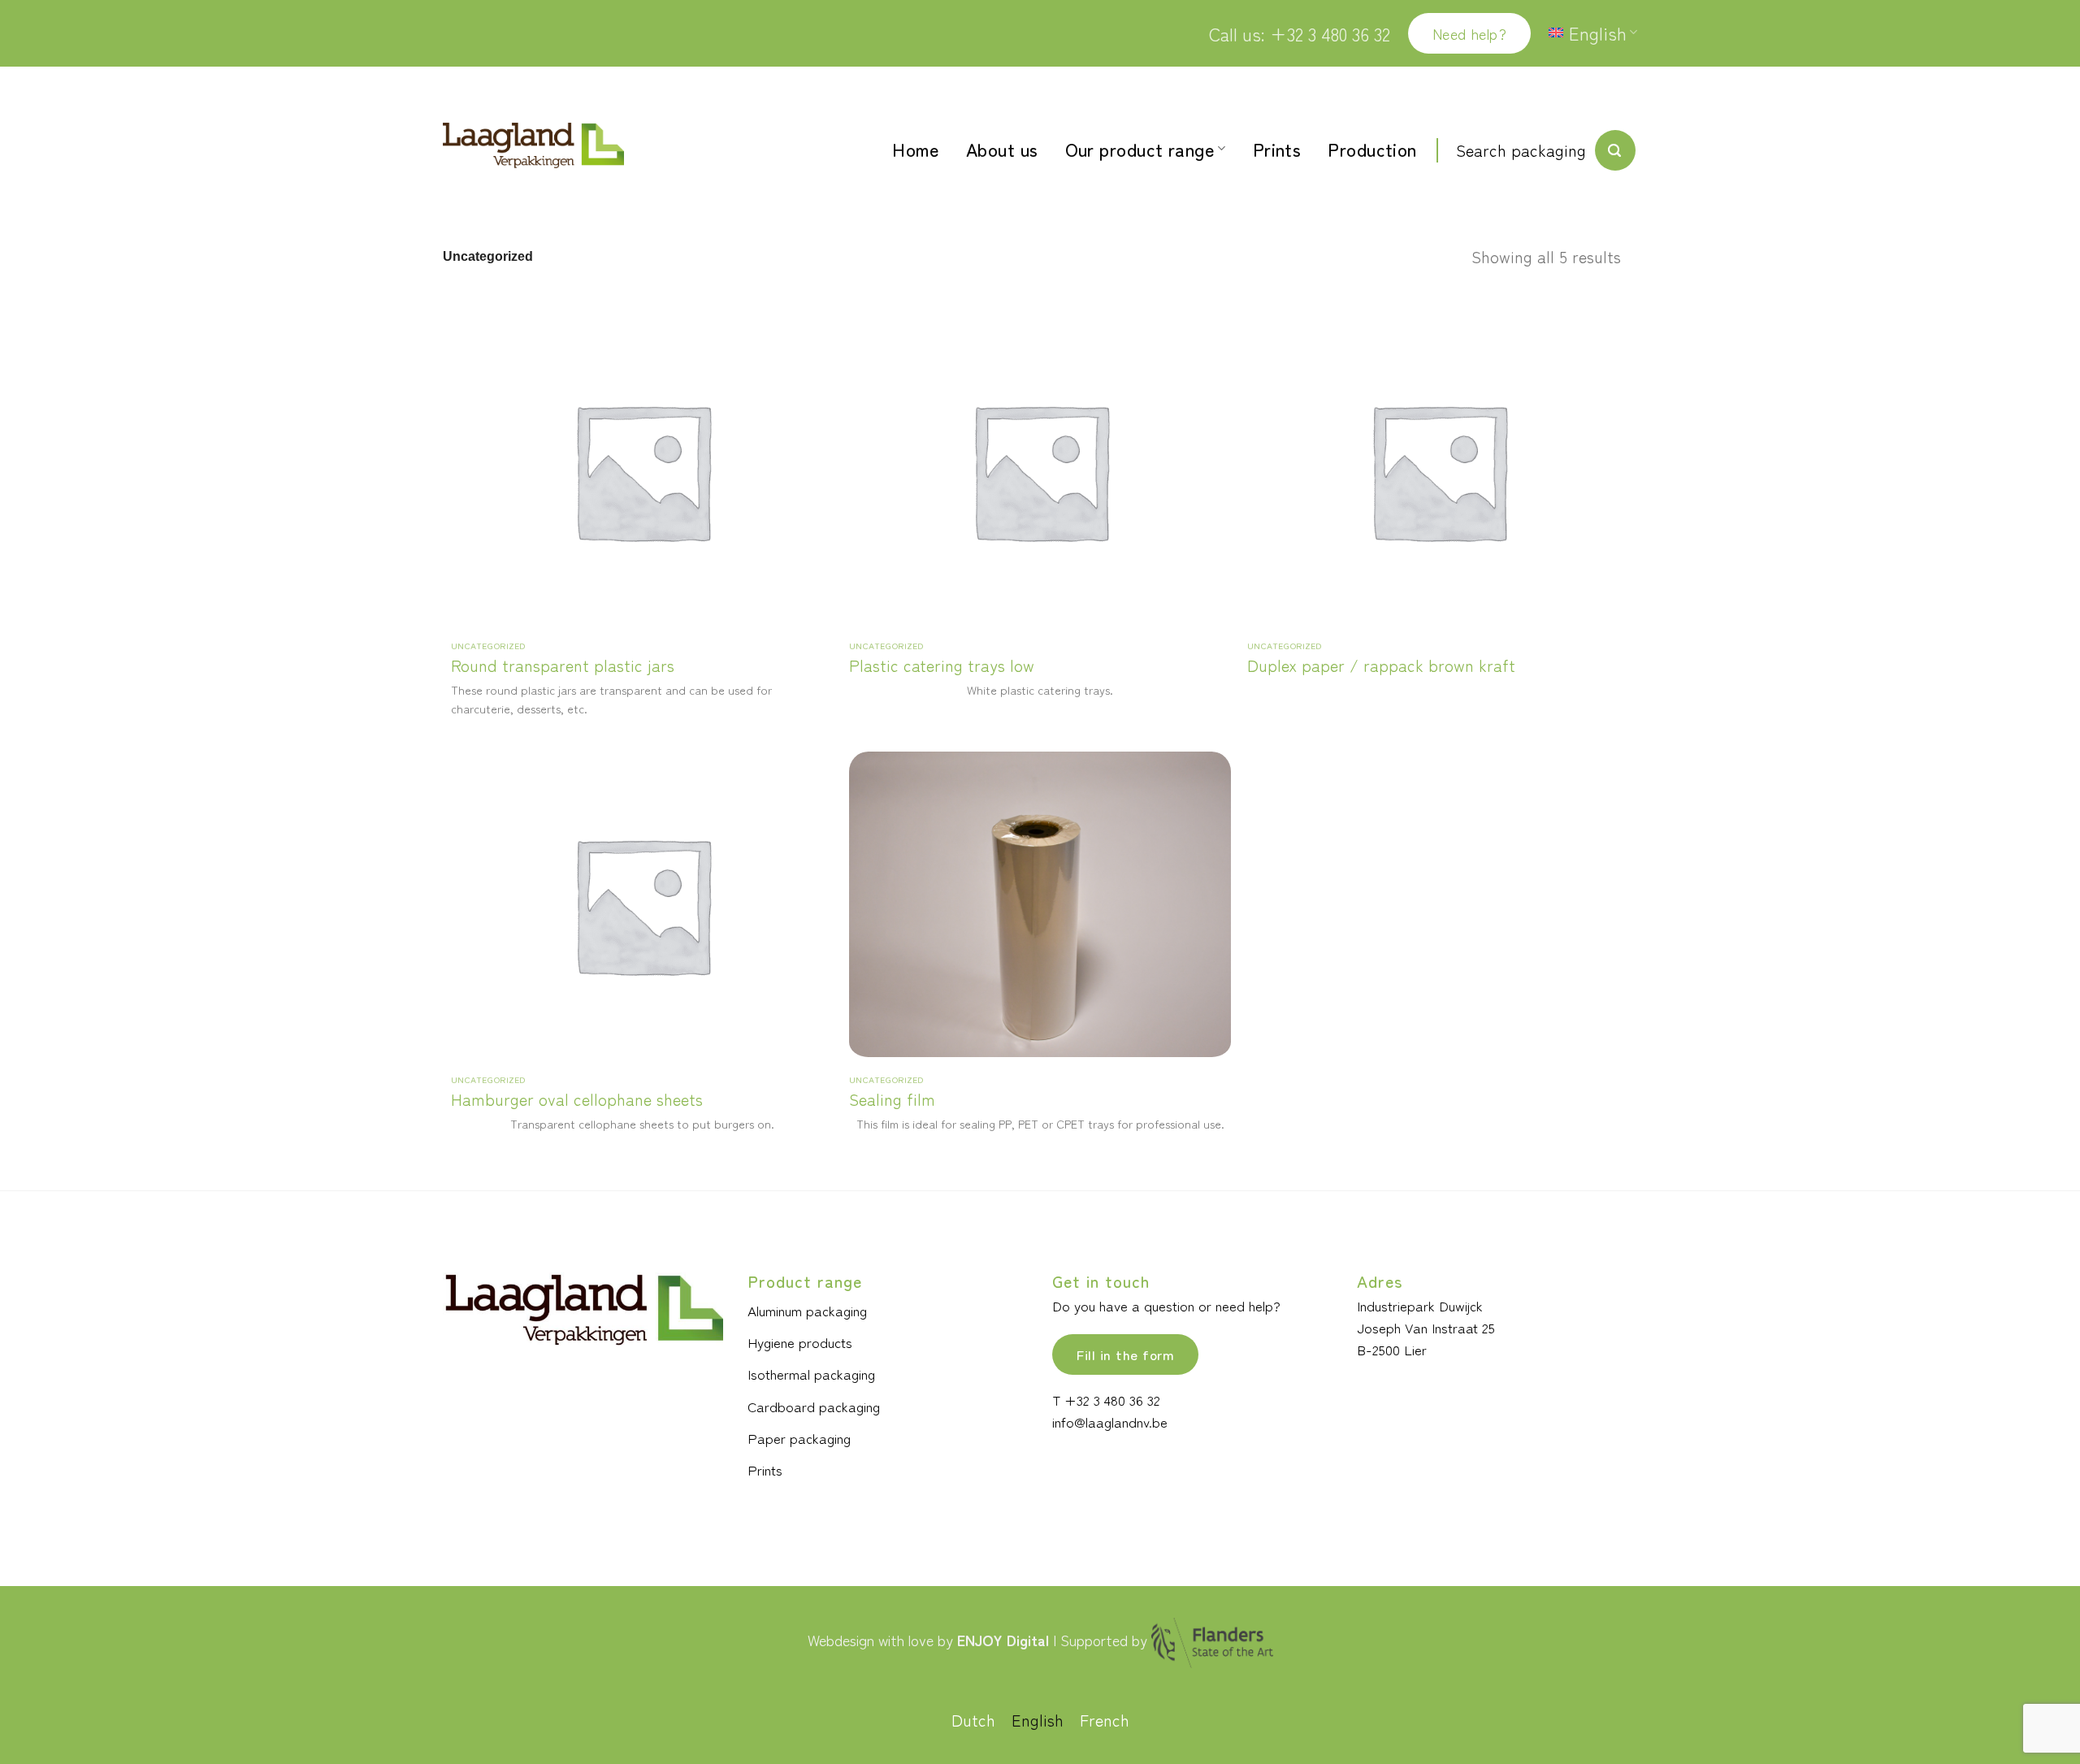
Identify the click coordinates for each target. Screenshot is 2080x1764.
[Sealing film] (1040, 904)
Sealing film (892, 1099)
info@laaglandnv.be (1110, 1422)
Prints (1277, 149)
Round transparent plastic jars (563, 665)
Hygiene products (800, 1342)
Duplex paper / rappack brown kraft (1381, 665)
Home (916, 149)
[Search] (1615, 150)
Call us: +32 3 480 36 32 (1300, 33)
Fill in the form (1125, 1354)
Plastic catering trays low (942, 665)
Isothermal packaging (811, 1374)
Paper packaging (799, 1438)
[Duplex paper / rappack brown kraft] (1438, 470)
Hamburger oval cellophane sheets (577, 1099)
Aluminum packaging (807, 1310)
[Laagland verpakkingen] (533, 146)
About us (1002, 149)
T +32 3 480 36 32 (1106, 1400)
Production (1372, 149)
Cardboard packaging (814, 1406)
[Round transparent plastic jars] (642, 470)
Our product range (1140, 149)
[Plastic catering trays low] (1040, 470)
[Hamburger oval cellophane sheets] (642, 904)
